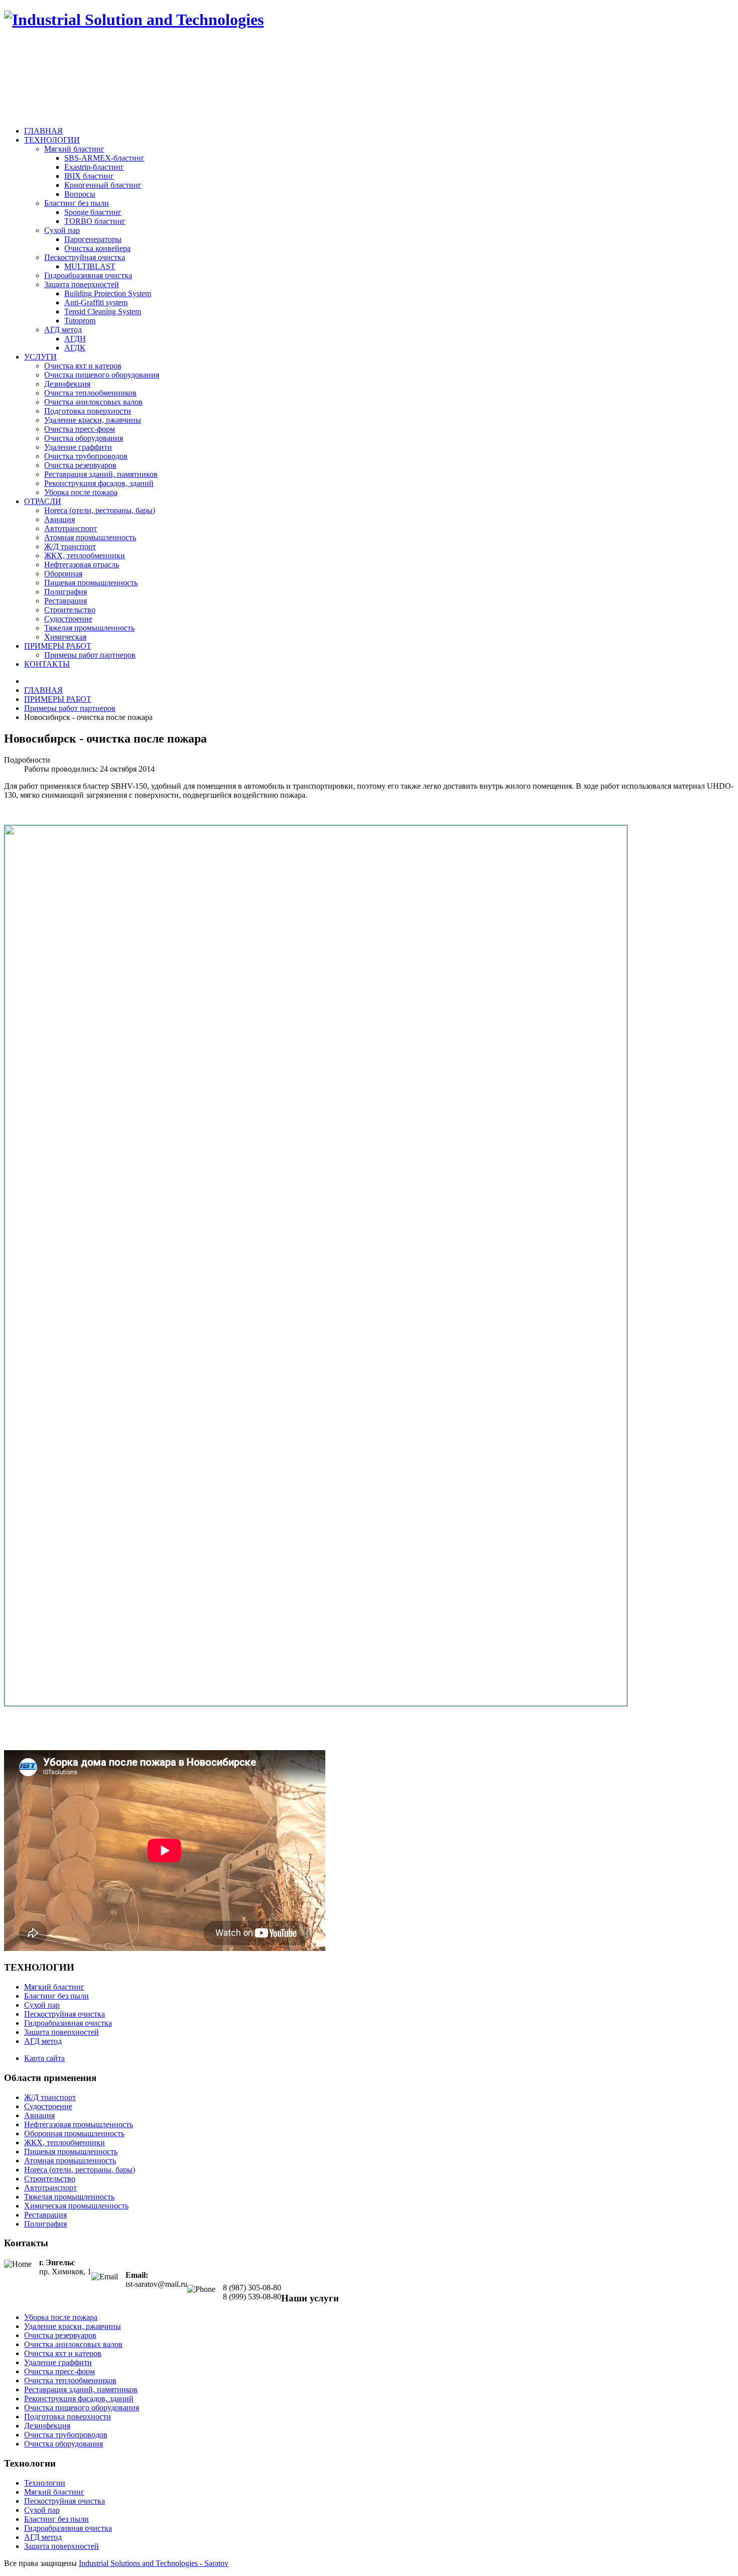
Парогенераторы (93, 239)
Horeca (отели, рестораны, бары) (100, 510)
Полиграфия (66, 592)
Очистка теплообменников (90, 393)
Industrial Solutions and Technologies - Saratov (154, 2563)
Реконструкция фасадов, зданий (99, 483)
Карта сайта (44, 2058)
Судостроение (68, 619)
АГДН (75, 339)
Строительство (70, 610)
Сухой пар (62, 230)
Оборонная (63, 574)
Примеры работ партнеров (90, 655)
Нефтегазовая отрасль (82, 565)
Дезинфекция (67, 384)
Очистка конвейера (97, 248)
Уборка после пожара (81, 492)
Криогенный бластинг (103, 185)
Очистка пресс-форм (80, 429)
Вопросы (80, 194)
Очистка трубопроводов (86, 456)
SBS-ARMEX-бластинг (104, 158)
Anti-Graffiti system (96, 302)
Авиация (59, 519)
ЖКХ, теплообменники (85, 556)
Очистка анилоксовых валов (93, 402)
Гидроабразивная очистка (88, 275)
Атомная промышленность (90, 537)
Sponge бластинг (93, 212)
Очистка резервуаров (80, 465)
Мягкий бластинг (74, 149)
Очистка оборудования (84, 438)
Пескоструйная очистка (85, 257)
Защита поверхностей (82, 284)
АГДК (75, 348)
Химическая (65, 637)
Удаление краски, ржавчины (93, 420)
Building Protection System (108, 293)
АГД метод (63, 330)
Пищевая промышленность (91, 583)
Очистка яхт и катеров (83, 366)
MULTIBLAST (90, 266)
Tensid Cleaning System (103, 312)
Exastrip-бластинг (94, 167)
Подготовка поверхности (88, 411)
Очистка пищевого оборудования (102, 375)
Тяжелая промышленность (89, 628)
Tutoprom (80, 321)
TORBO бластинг (95, 221)
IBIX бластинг (89, 176)
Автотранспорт (71, 528)
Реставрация (66, 601)
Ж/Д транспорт (70, 546)
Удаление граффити (78, 447)
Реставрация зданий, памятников (101, 474)
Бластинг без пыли (77, 203)
